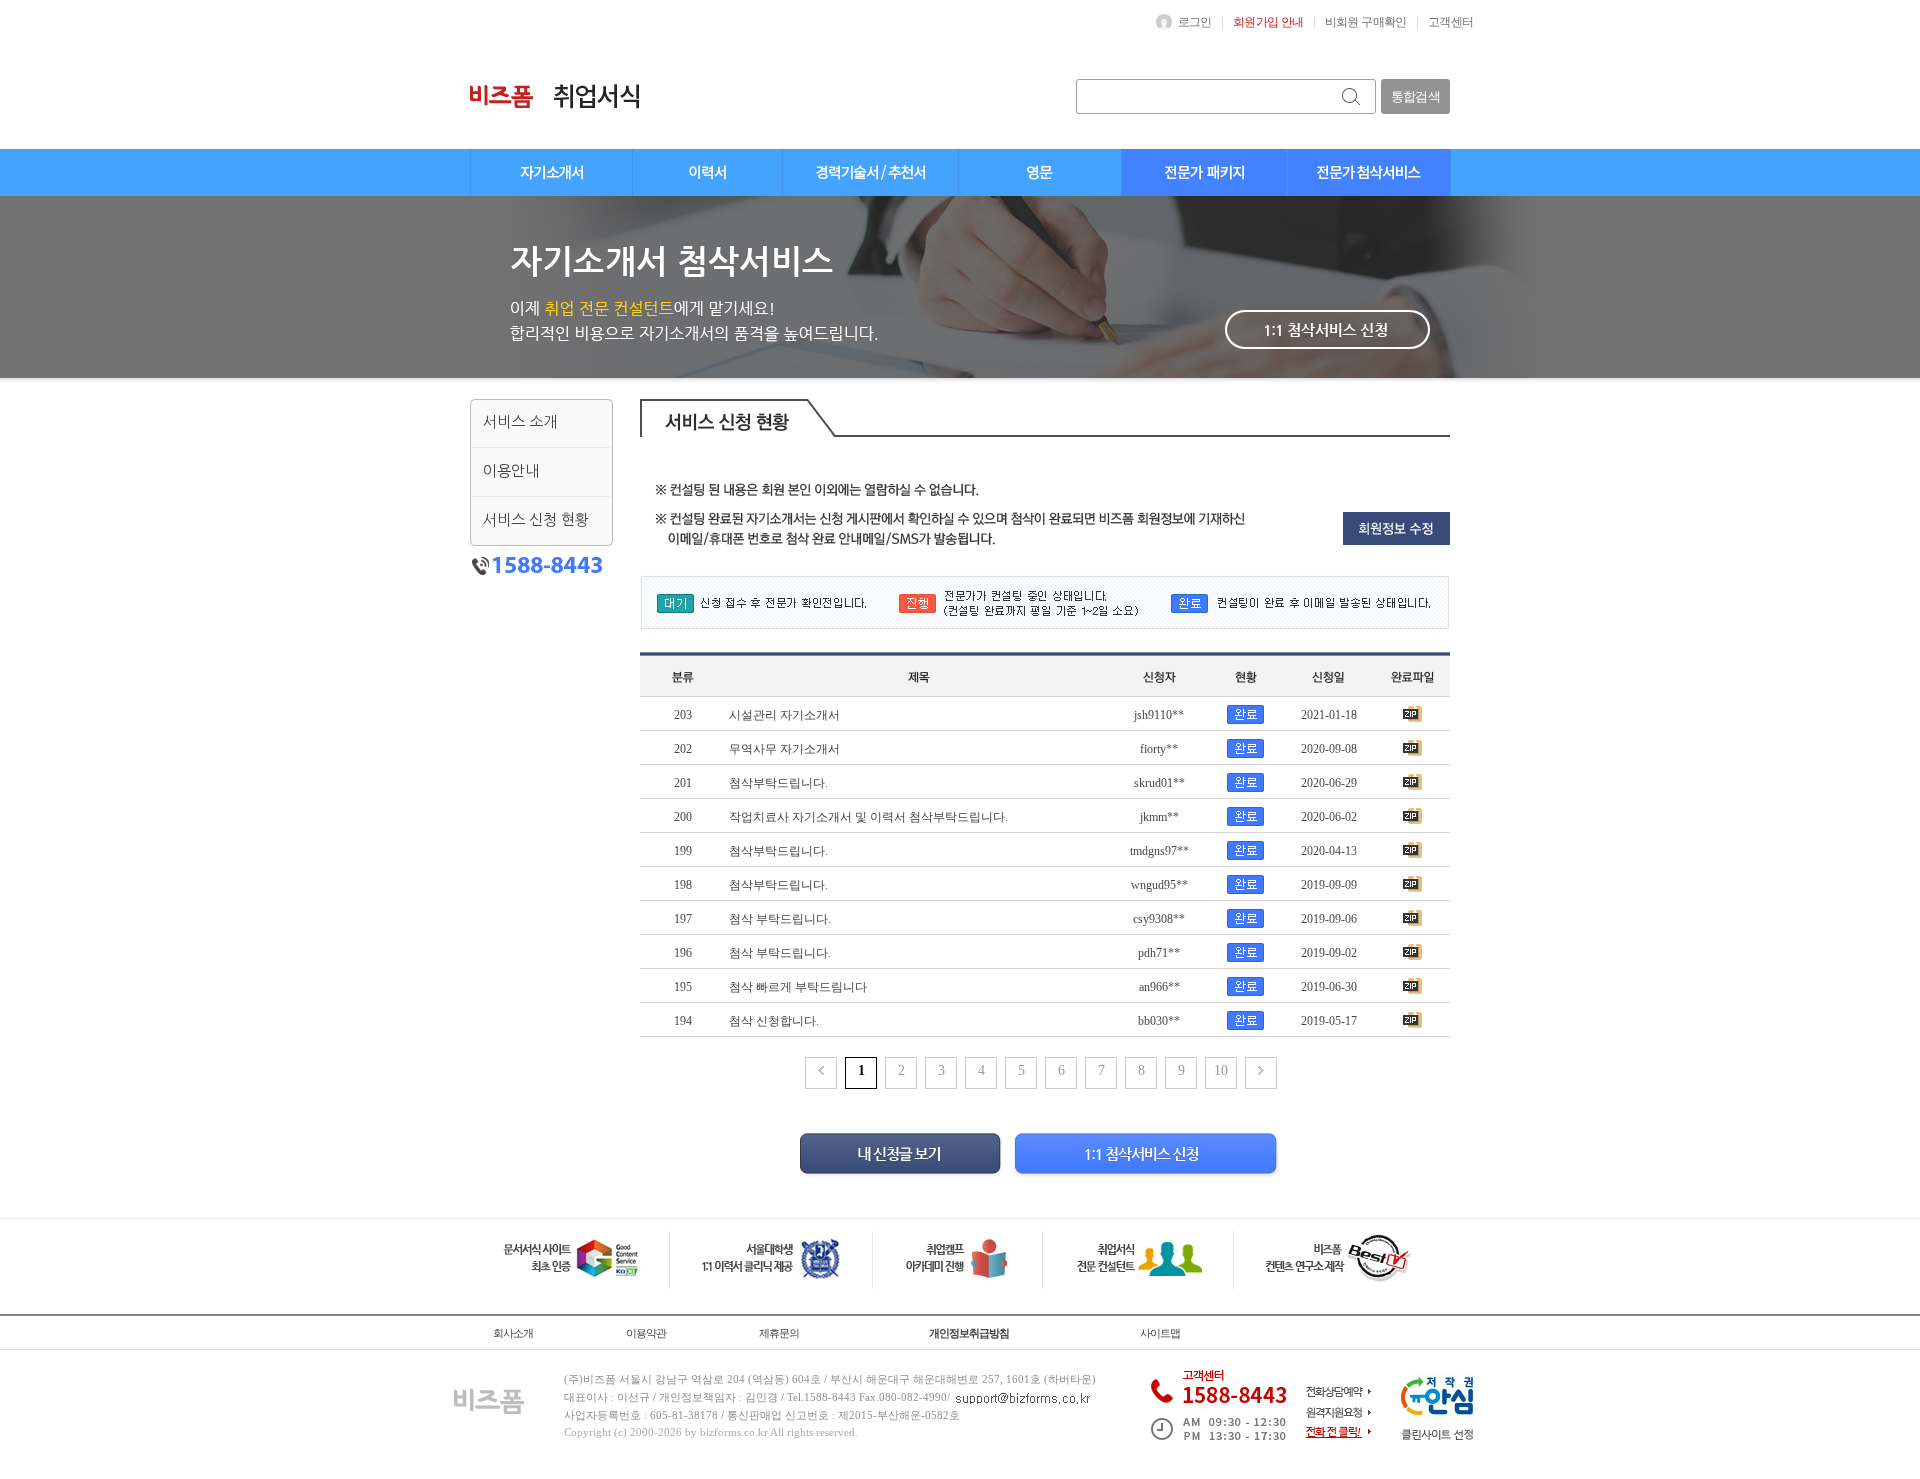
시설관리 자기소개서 (784, 715)
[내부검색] (1352, 96)
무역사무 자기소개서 (784, 749)
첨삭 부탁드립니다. (780, 919)
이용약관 (646, 1333)
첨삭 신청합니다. (774, 1021)
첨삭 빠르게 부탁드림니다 (798, 987)
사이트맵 (1160, 1333)
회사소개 (513, 1333)
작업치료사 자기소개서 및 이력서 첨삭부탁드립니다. (868, 817)
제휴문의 (779, 1333)
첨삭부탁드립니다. (778, 783)
